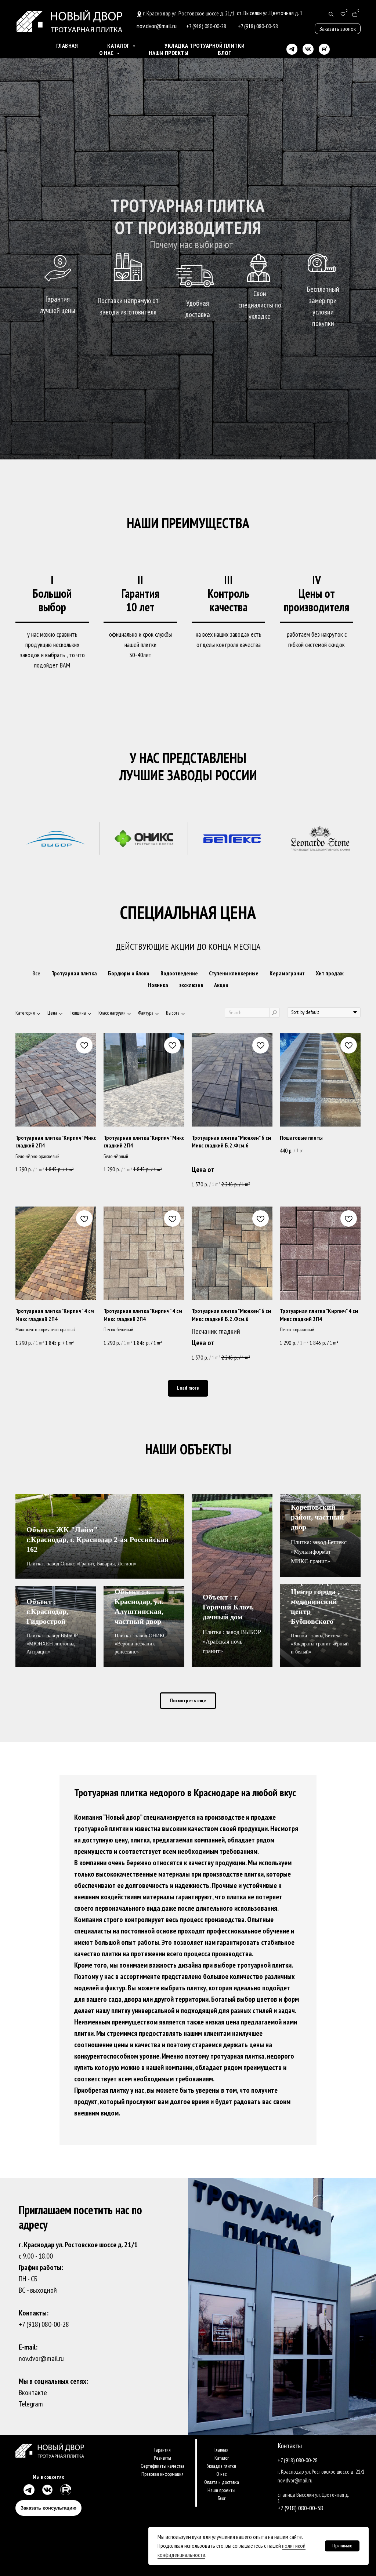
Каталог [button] (119, 46)
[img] (28, 2490)
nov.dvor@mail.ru (41, 2358)
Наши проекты (169, 53)
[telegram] (292, 49)
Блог (224, 53)
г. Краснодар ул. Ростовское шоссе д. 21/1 (189, 13)
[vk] (308, 49)
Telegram (31, 2404)
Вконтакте (33, 2393)
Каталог (222, 2458)
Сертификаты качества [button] (162, 2466)
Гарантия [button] (162, 2450)
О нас (221, 2474)
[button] (338, 29)
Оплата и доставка (222, 2482)
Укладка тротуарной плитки (205, 46)
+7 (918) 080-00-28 (44, 2324)
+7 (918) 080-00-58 (300, 2508)
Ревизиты (162, 2458)
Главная (67, 46)
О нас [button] (107, 53)
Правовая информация (162, 2474)
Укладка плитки (222, 2466)
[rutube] (324, 49)
